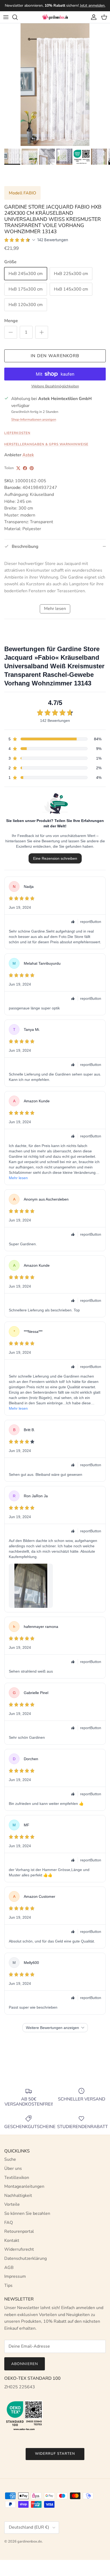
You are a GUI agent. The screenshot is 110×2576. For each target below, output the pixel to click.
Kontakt (12, 2241)
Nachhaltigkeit (18, 2196)
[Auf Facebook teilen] (25, 468)
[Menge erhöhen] (42, 332)
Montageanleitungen (24, 2186)
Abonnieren (25, 2364)
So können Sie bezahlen (27, 2213)
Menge (11, 321)
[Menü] (6, 17)
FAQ (9, 2223)
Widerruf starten (55, 2454)
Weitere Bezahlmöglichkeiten (55, 386)
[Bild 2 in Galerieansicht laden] (55, 85)
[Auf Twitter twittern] (18, 468)
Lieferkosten (17, 433)
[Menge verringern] (11, 332)
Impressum (15, 2276)
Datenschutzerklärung (25, 2258)
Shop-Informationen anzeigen (34, 420)
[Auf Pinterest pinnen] (32, 468)
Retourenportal (19, 2231)
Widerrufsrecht (19, 2249)
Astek (28, 455)
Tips (8, 2285)
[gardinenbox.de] (55, 17)
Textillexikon (17, 2178)
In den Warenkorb (55, 356)
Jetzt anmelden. (93, 5)
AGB (9, 2268)
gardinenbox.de (30, 2541)
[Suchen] (18, 17)
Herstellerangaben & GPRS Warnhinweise (46, 444)
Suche (10, 2159)
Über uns (13, 2168)
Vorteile (12, 2204)
